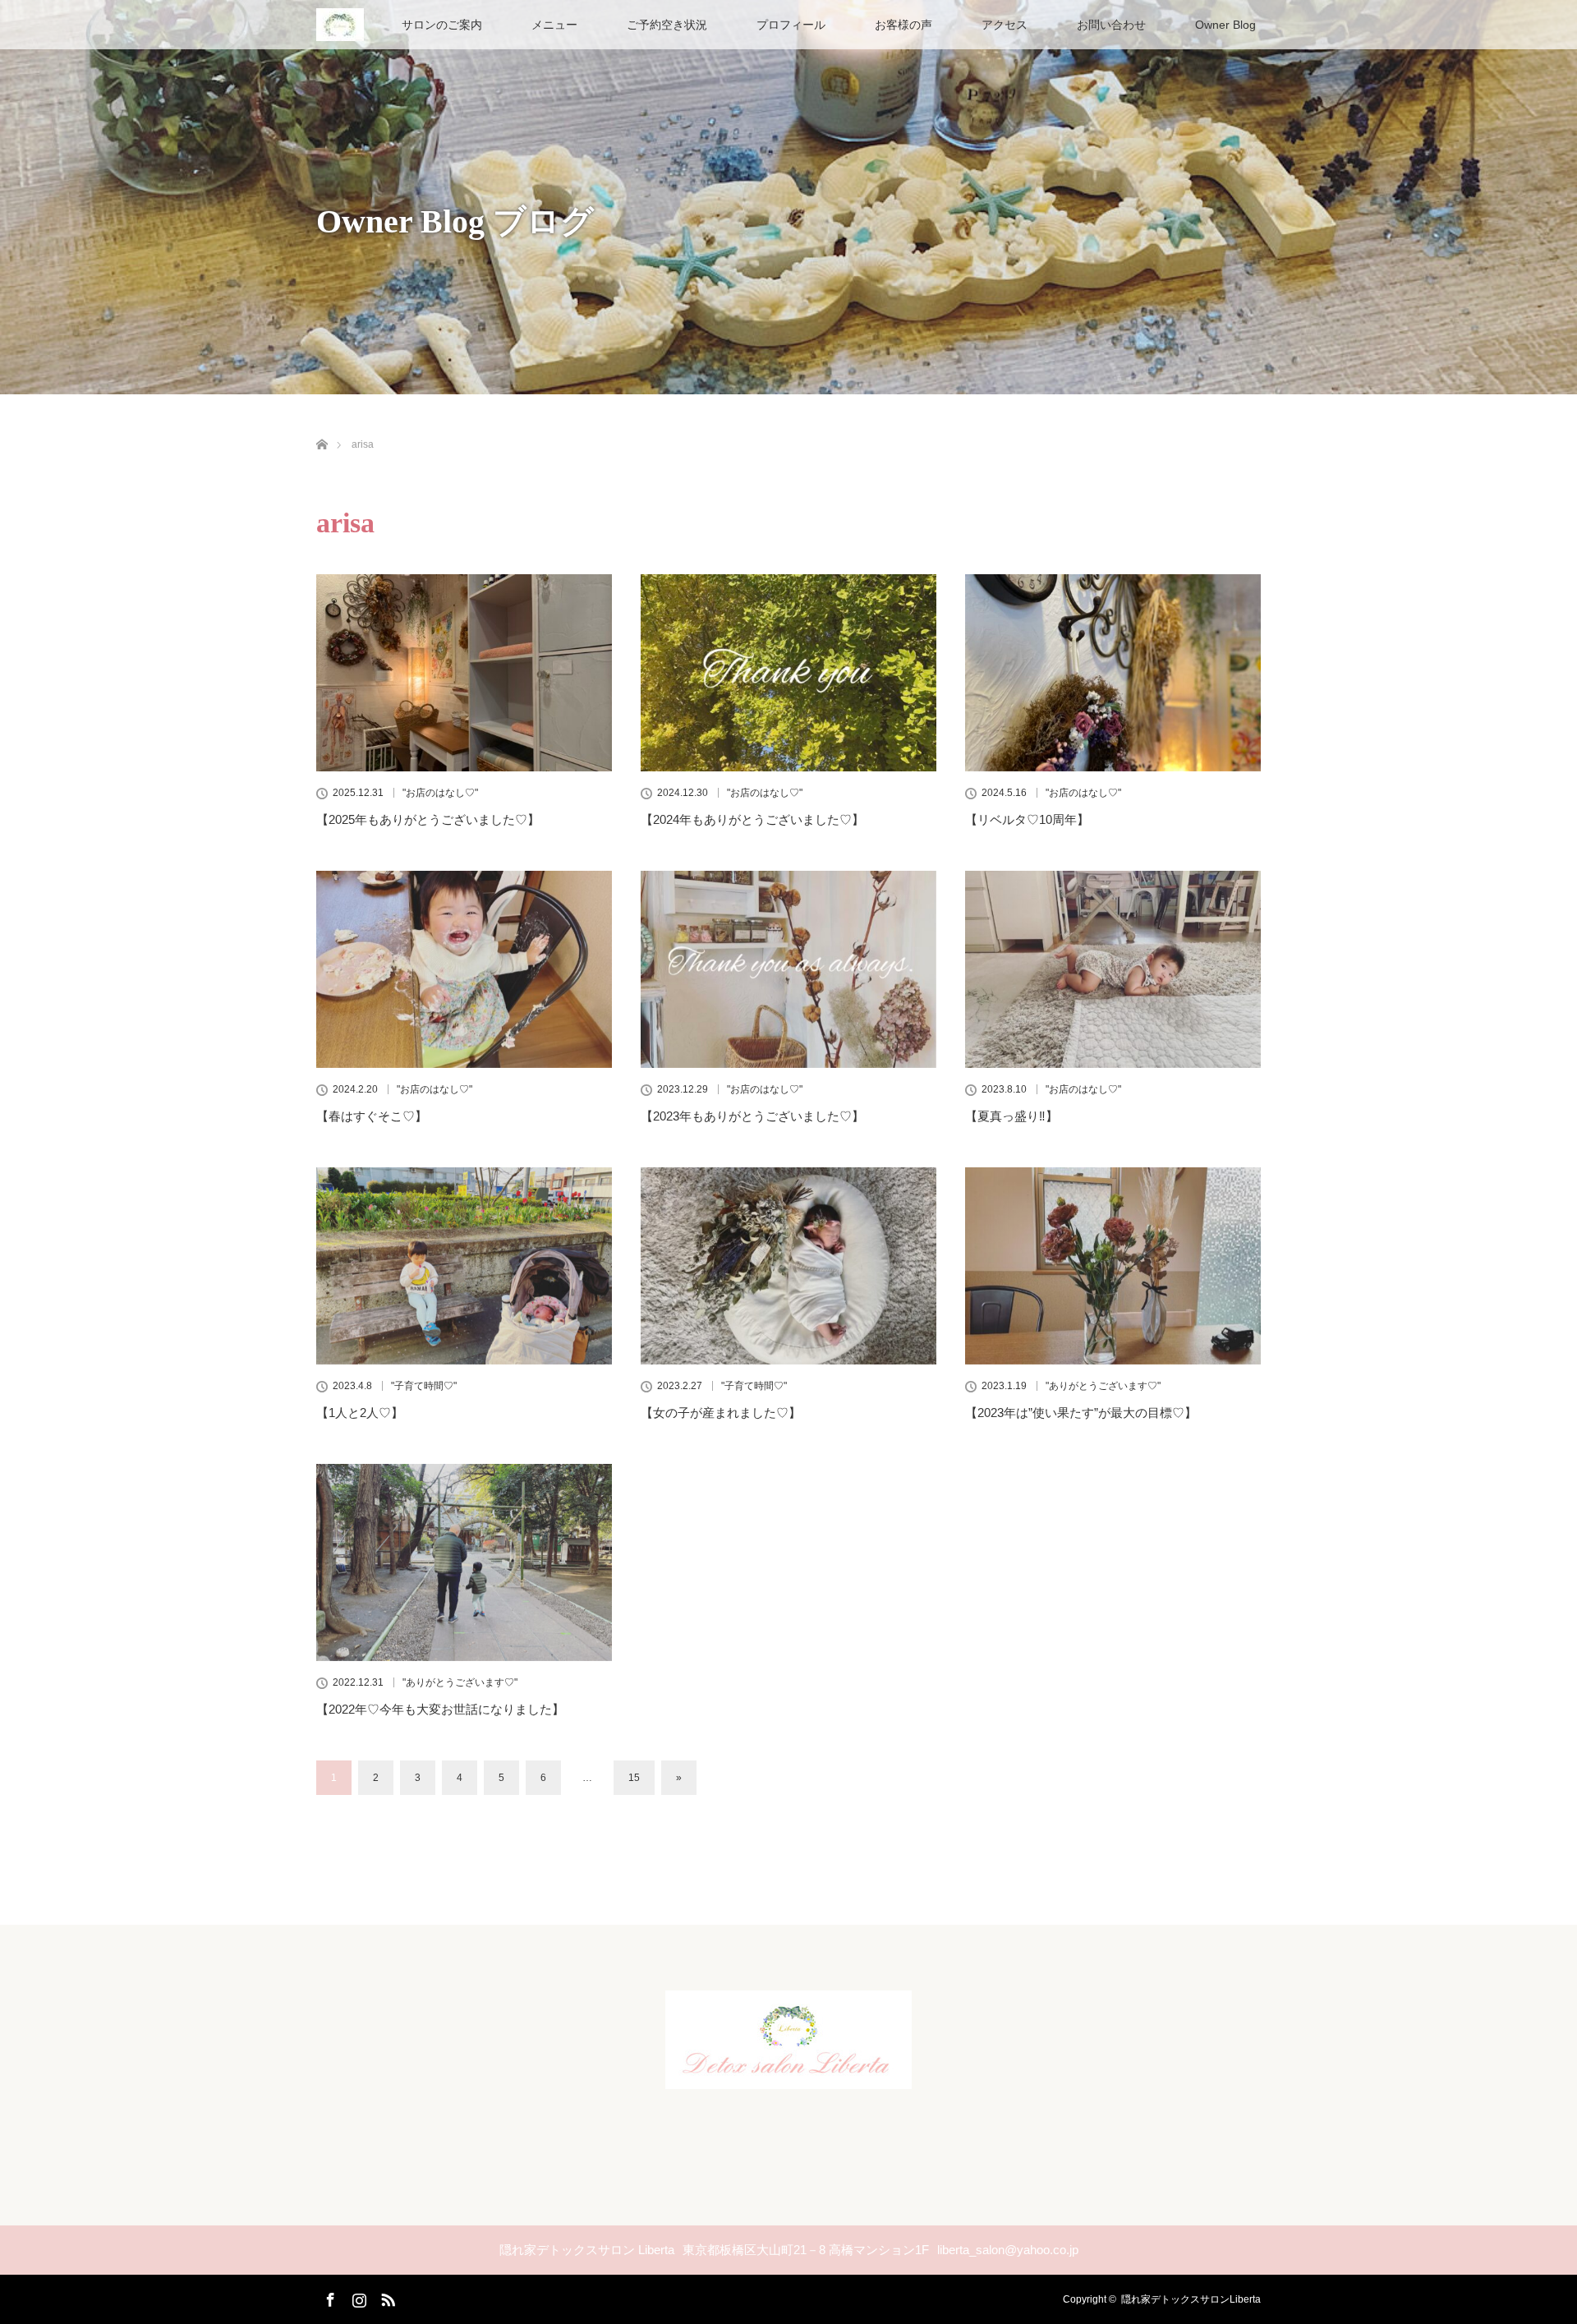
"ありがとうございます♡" (1103, 1386)
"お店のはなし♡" (440, 793)
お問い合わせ (1111, 25)
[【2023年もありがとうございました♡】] (788, 969)
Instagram (357, 2297)
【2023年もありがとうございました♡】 (752, 1116)
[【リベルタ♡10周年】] (1113, 673)
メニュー (554, 25)
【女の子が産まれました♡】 (721, 1413)
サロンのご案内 (442, 25)
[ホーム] (322, 425)
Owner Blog (1225, 25)
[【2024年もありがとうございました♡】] (788, 673)
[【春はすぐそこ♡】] (464, 969)
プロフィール (791, 25)
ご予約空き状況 (667, 25)
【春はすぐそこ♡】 (372, 1116)
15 (634, 1778)
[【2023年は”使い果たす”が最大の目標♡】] (1113, 1266)
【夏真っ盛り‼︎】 (1011, 1116)
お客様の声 (903, 25)
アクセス (1005, 25)
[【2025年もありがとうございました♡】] (464, 673)
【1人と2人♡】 (360, 1413)
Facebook (329, 2297)
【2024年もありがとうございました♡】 (752, 819)
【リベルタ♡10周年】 (1027, 819)
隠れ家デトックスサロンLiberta (1191, 2299)
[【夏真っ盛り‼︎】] (1113, 969)
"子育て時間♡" (424, 1386)
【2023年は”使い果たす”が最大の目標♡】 (1081, 1413)
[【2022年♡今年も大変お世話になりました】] (464, 1562)
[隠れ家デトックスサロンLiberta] (788, 2075)
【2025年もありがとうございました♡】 (428, 819)
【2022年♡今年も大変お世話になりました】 (440, 1709)
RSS (386, 2297)
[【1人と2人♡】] (464, 1266)
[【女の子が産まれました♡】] (788, 1266)
